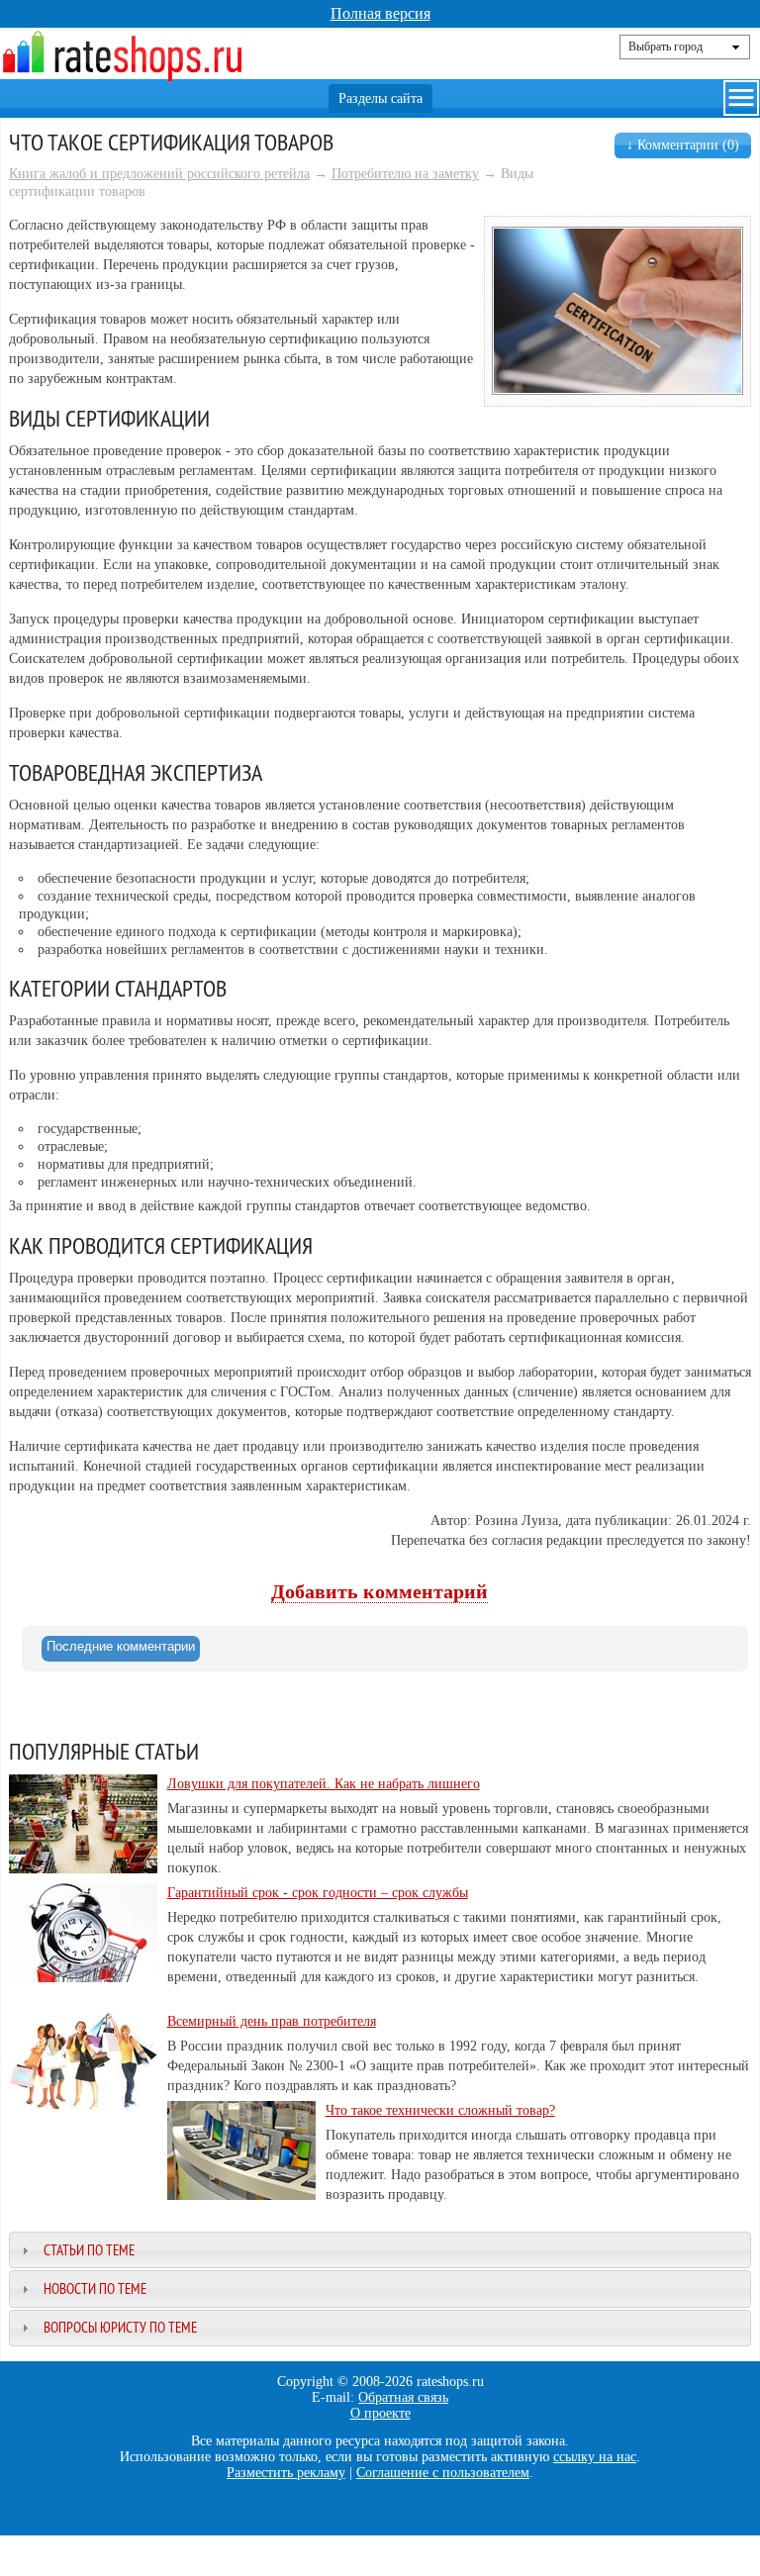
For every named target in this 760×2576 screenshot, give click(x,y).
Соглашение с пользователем (443, 2473)
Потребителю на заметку (405, 174)
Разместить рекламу (286, 2473)
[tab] (121, 1649)
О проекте (380, 2413)
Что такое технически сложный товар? (440, 2110)
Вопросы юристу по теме (120, 2327)
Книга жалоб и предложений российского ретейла (159, 174)
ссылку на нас (595, 2457)
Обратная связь (403, 2397)
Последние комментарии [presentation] (121, 1646)
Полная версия (380, 13)
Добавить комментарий (380, 1592)
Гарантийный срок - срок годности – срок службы (318, 1893)
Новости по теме (95, 2289)
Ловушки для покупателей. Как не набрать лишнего (324, 1784)
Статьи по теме (89, 2250)
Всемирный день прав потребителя (272, 2021)
